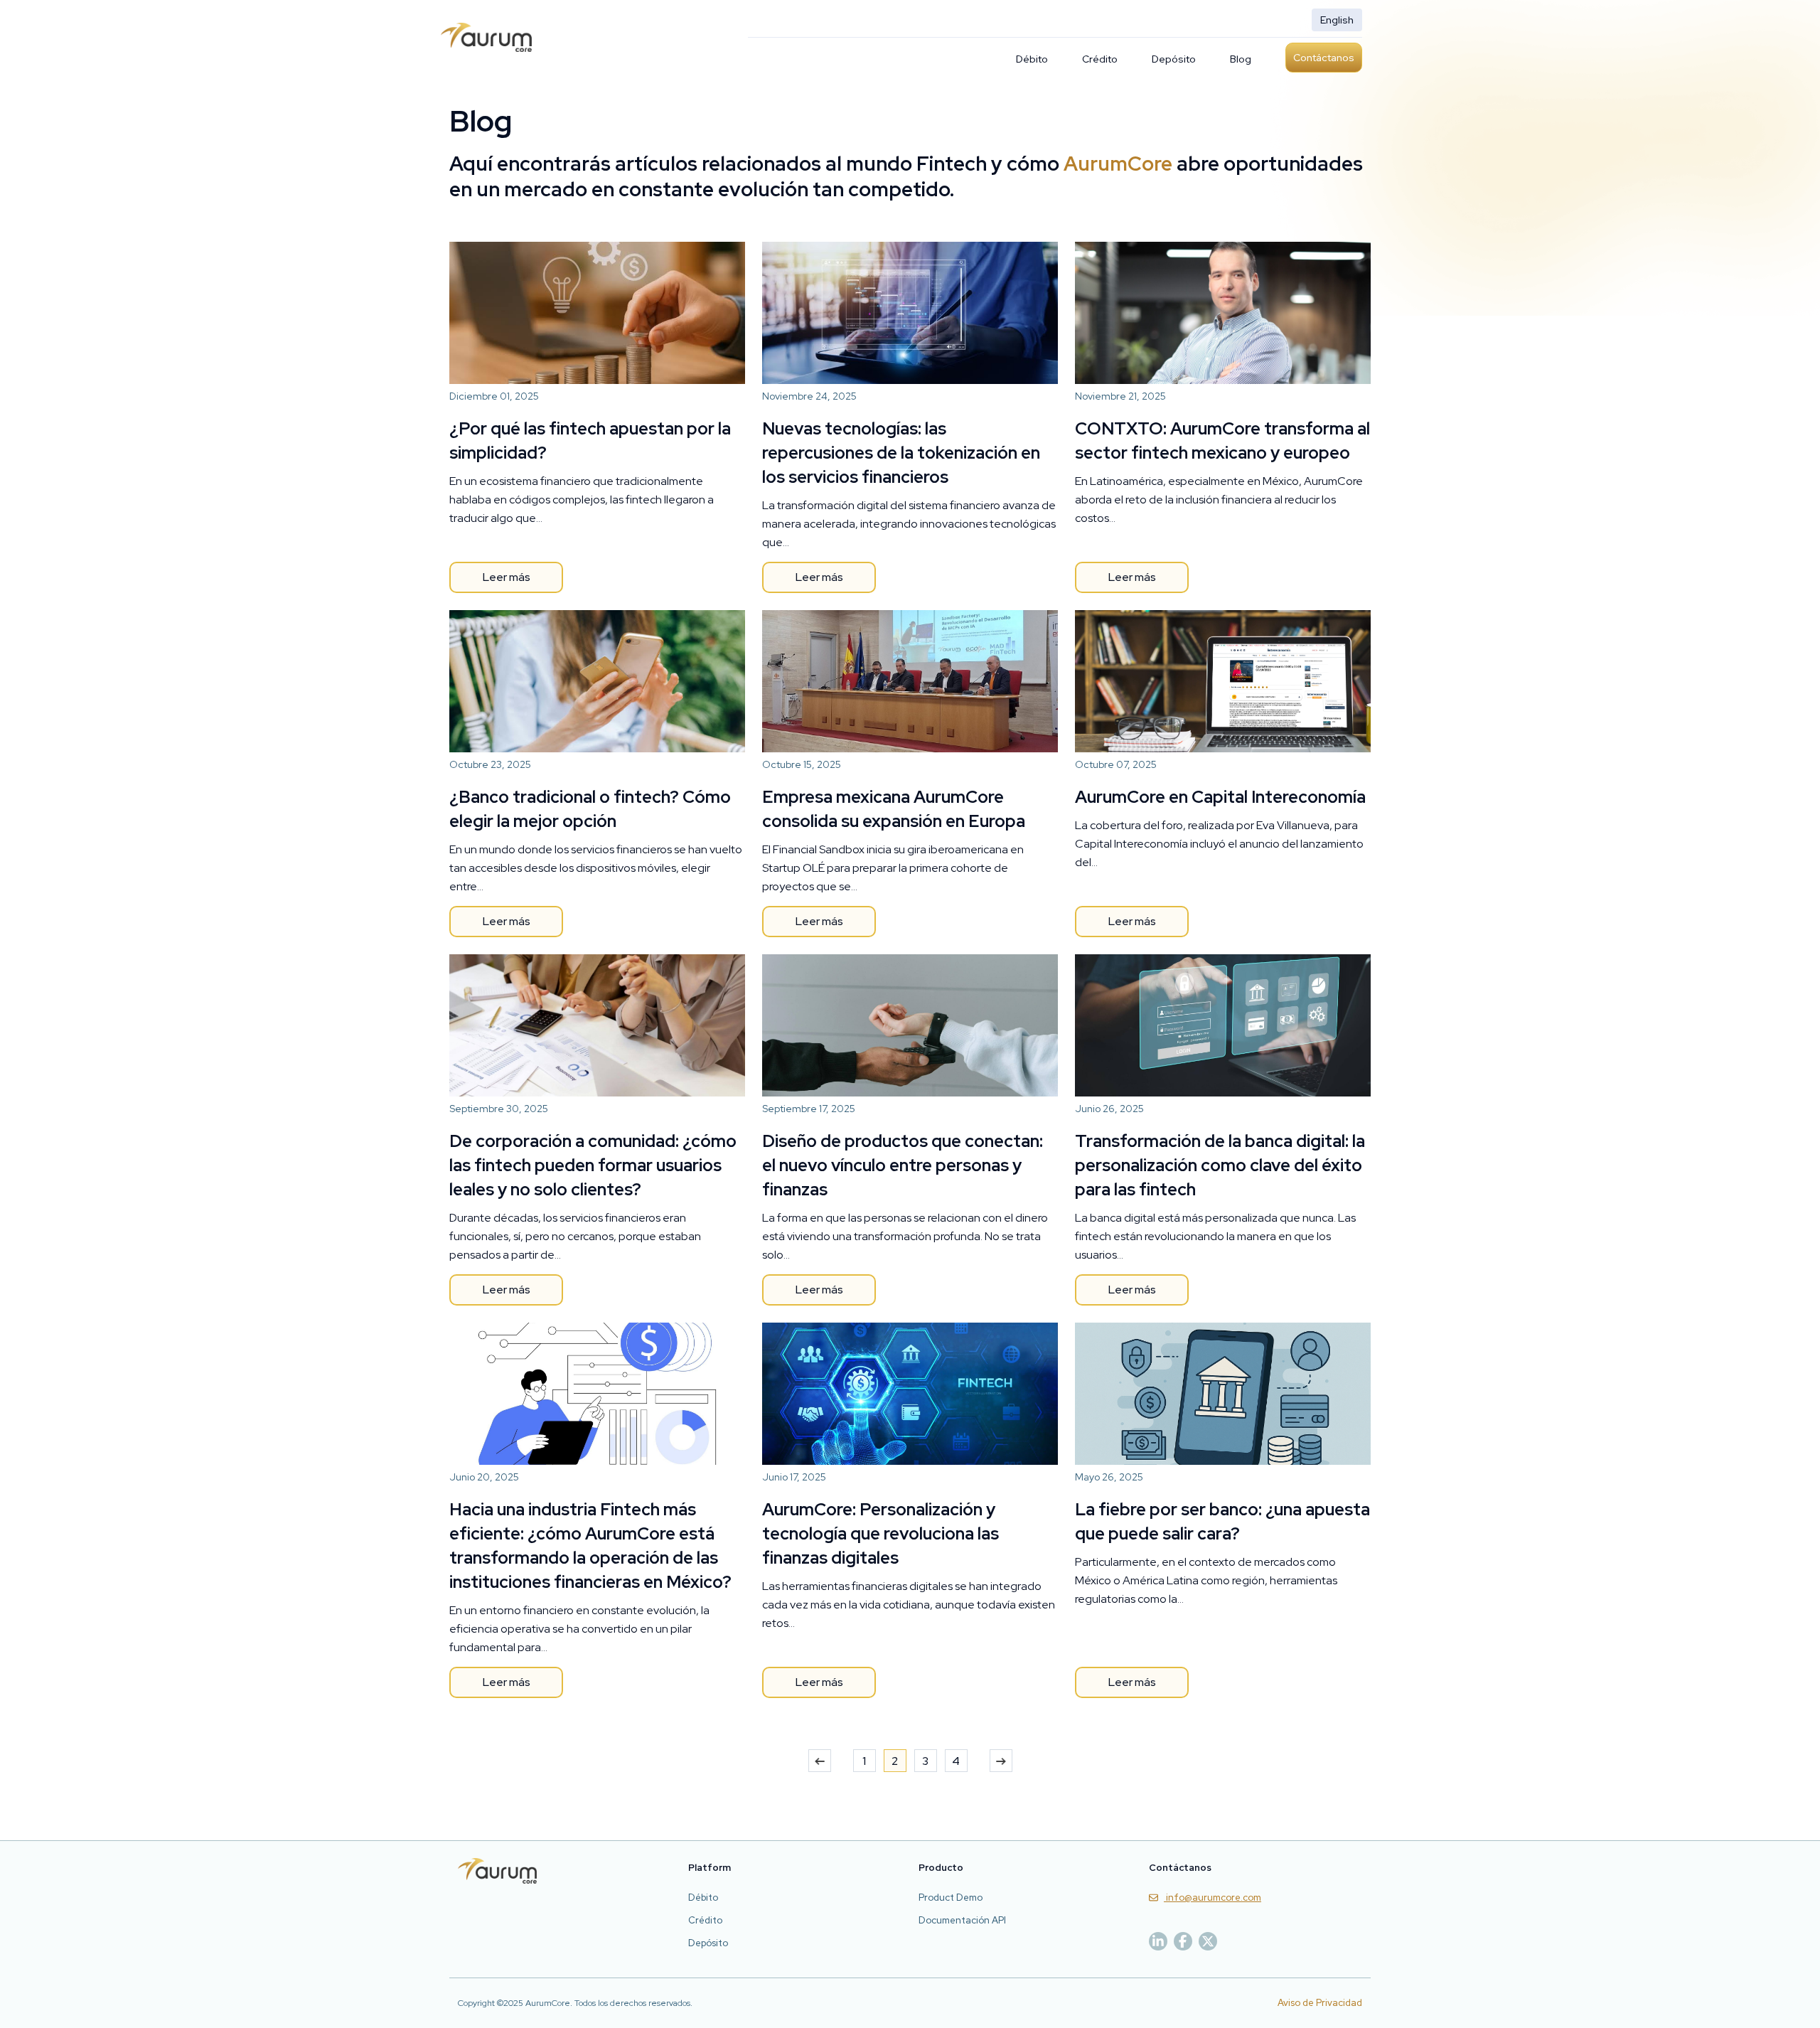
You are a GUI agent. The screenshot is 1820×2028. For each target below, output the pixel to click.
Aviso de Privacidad (1320, 2003)
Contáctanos (1324, 58)
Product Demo (951, 1898)
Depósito (1174, 59)
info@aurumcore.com (1213, 1898)
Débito (1032, 59)
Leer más (507, 577)
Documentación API (962, 1920)
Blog (1241, 59)
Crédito (1100, 59)
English (1337, 20)
